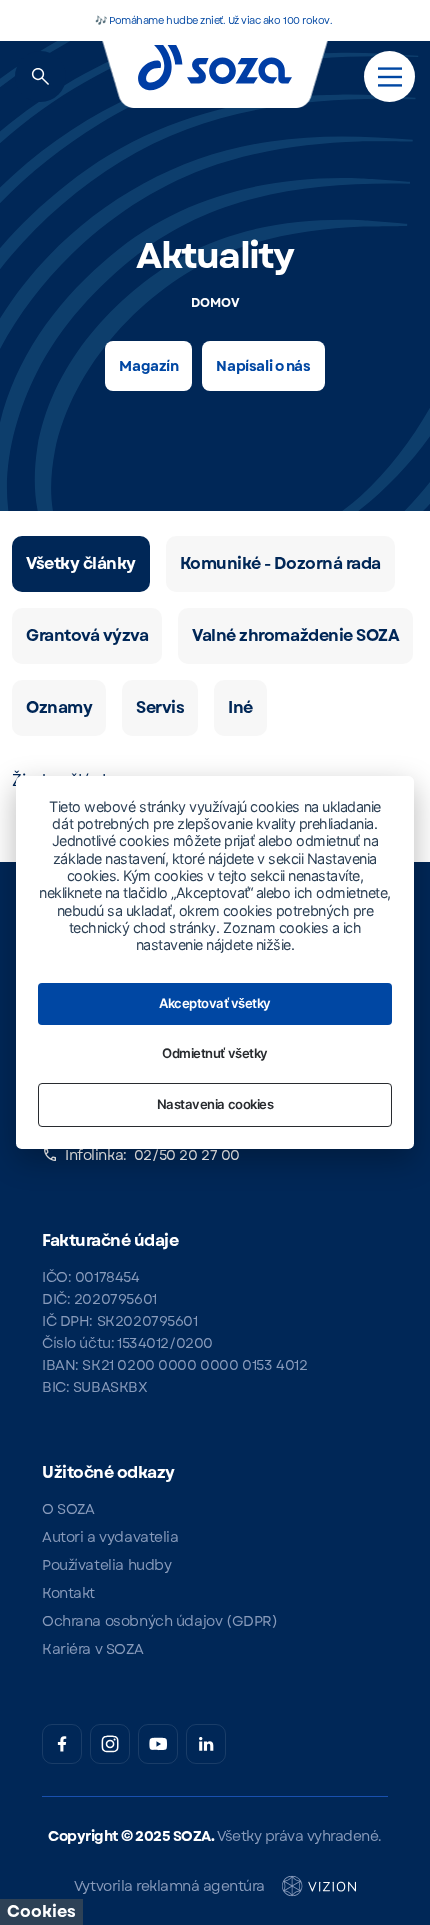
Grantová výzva (87, 635)
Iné (240, 707)
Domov (215, 303)
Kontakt (68, 1593)
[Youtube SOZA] (158, 1744)
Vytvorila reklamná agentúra (169, 1886)
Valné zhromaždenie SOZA (295, 635)
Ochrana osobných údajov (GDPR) (159, 1621)
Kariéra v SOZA (92, 1649)
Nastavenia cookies (215, 1104)
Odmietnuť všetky (214, 1053)
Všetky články (81, 563)
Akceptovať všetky (215, 1003)
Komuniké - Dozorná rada (280, 563)
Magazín (148, 366)
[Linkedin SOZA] (206, 1744)
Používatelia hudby (106, 1565)
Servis (160, 707)
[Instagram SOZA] (110, 1744)
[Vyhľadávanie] (40, 76)
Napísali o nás (263, 366)
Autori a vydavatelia (110, 1537)
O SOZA (68, 1509)
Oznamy (59, 707)
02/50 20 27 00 (187, 1155)
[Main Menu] (390, 77)
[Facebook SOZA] (62, 1744)
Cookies (41, 1911)
